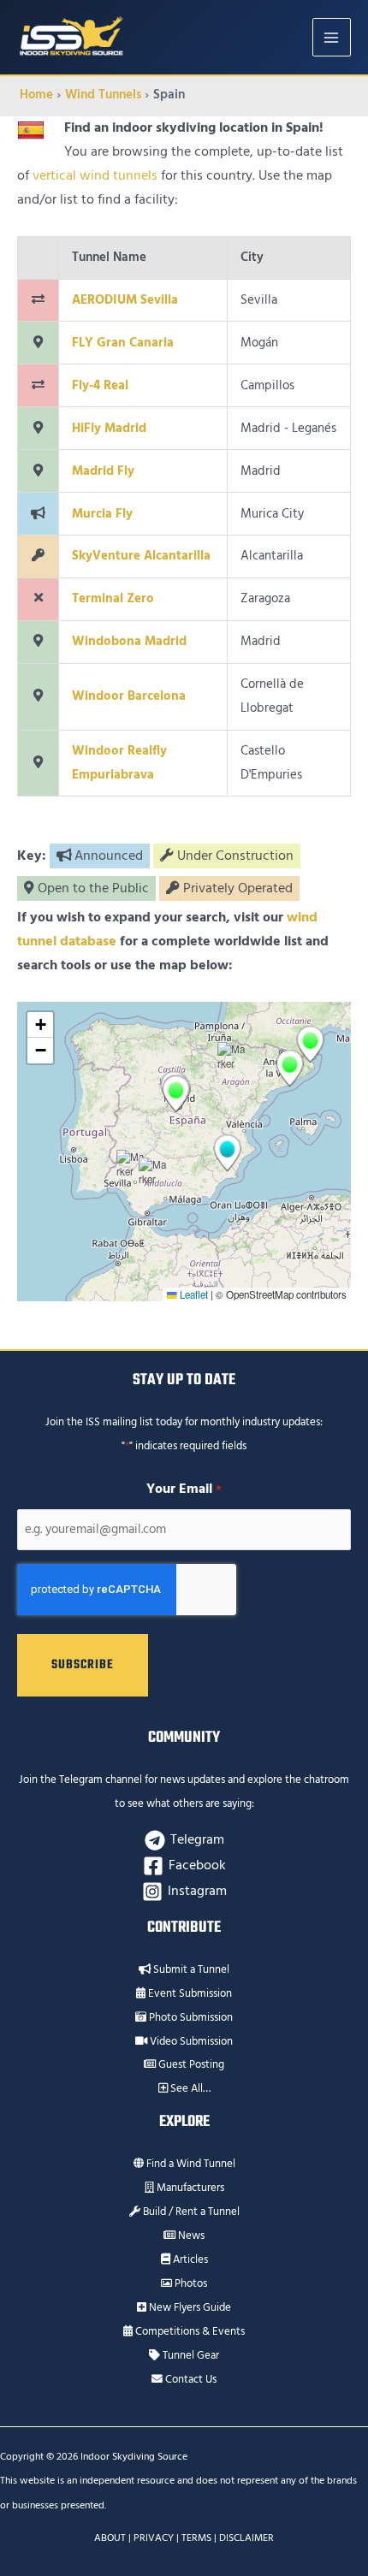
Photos (190, 2283)
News (190, 2235)
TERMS (196, 2538)
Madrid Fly (103, 471)
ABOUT (110, 2538)
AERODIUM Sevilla (125, 300)
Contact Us (190, 2379)
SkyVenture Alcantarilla (141, 556)
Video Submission (190, 2041)
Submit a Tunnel (190, 1969)
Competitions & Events (189, 2331)
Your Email (184, 1489)
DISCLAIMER (246, 2538)
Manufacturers (189, 2188)
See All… (189, 2088)
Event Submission (189, 1993)
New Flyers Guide (189, 2307)
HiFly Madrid (109, 428)
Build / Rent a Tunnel (190, 2212)
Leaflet (193, 1294)
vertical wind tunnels (95, 176)
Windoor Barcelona (129, 696)
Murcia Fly (102, 514)
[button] (131, 1169)
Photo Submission (190, 2017)
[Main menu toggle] (332, 37)
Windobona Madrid (129, 641)
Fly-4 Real (100, 385)
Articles (189, 2259)
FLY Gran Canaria (123, 343)
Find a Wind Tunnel (190, 2164)
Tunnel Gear (190, 2355)
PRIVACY (154, 2538)
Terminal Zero (113, 598)
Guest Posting (190, 2064)
